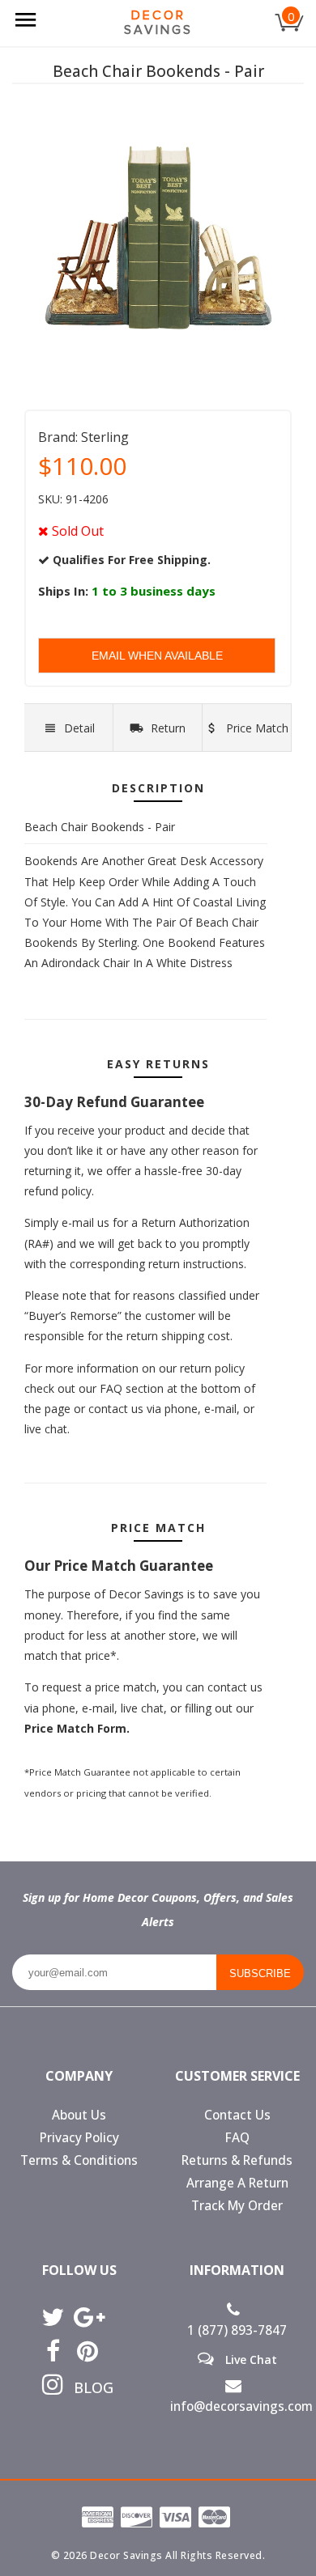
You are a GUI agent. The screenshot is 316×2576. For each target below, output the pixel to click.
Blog (88, 2387)
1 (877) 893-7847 (237, 2330)
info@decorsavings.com (237, 2406)
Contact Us (237, 2115)
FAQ (237, 2138)
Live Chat (250, 2359)
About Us (79, 2115)
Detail (79, 728)
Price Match (256, 728)
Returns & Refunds (237, 2160)
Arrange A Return (237, 2183)
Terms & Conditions (79, 2160)
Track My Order (237, 2206)
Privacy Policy (79, 2138)
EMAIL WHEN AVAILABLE (157, 656)
